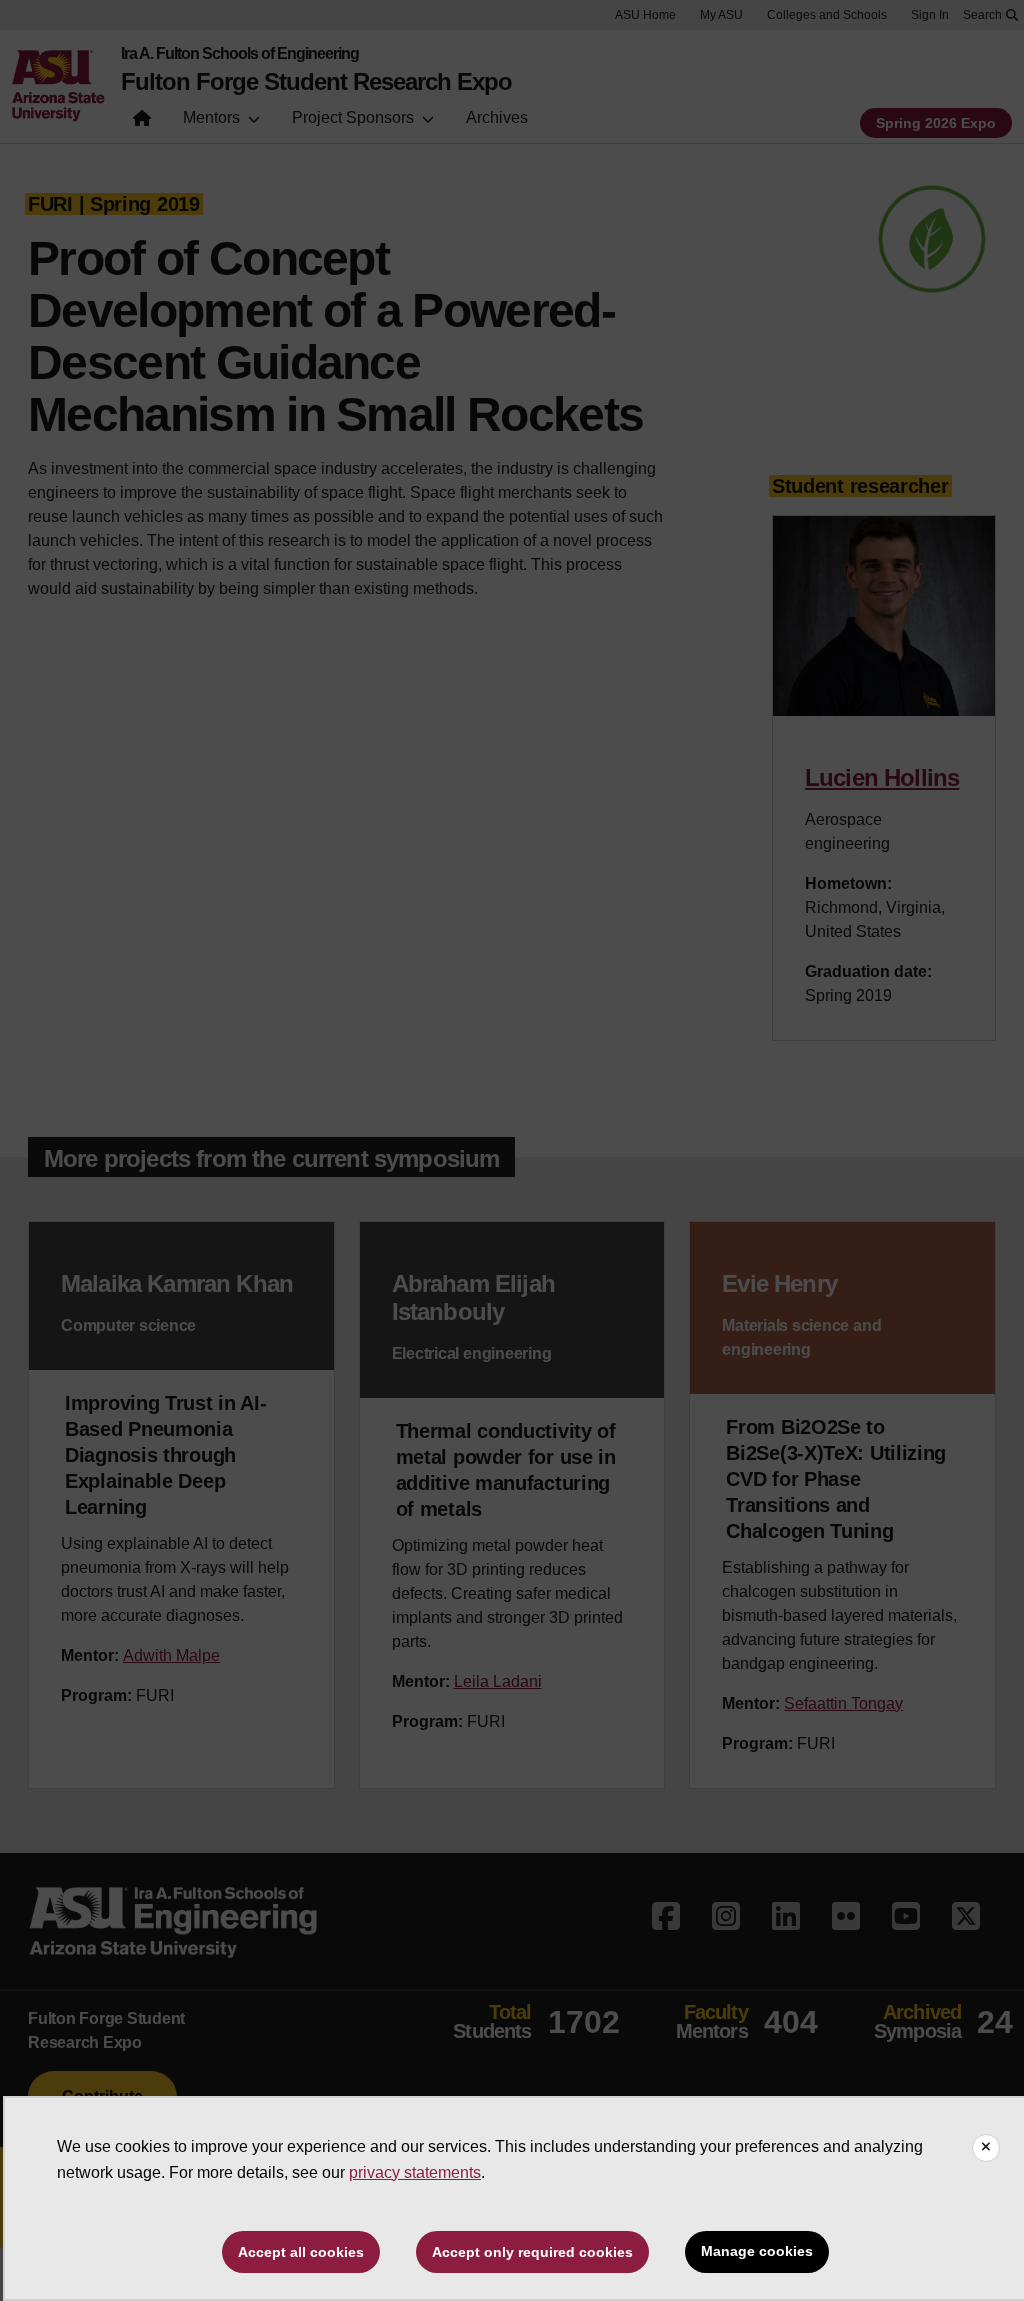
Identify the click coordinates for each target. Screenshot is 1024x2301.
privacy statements (415, 2172)
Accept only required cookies (532, 2252)
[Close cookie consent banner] (986, 2148)
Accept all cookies (301, 2252)
